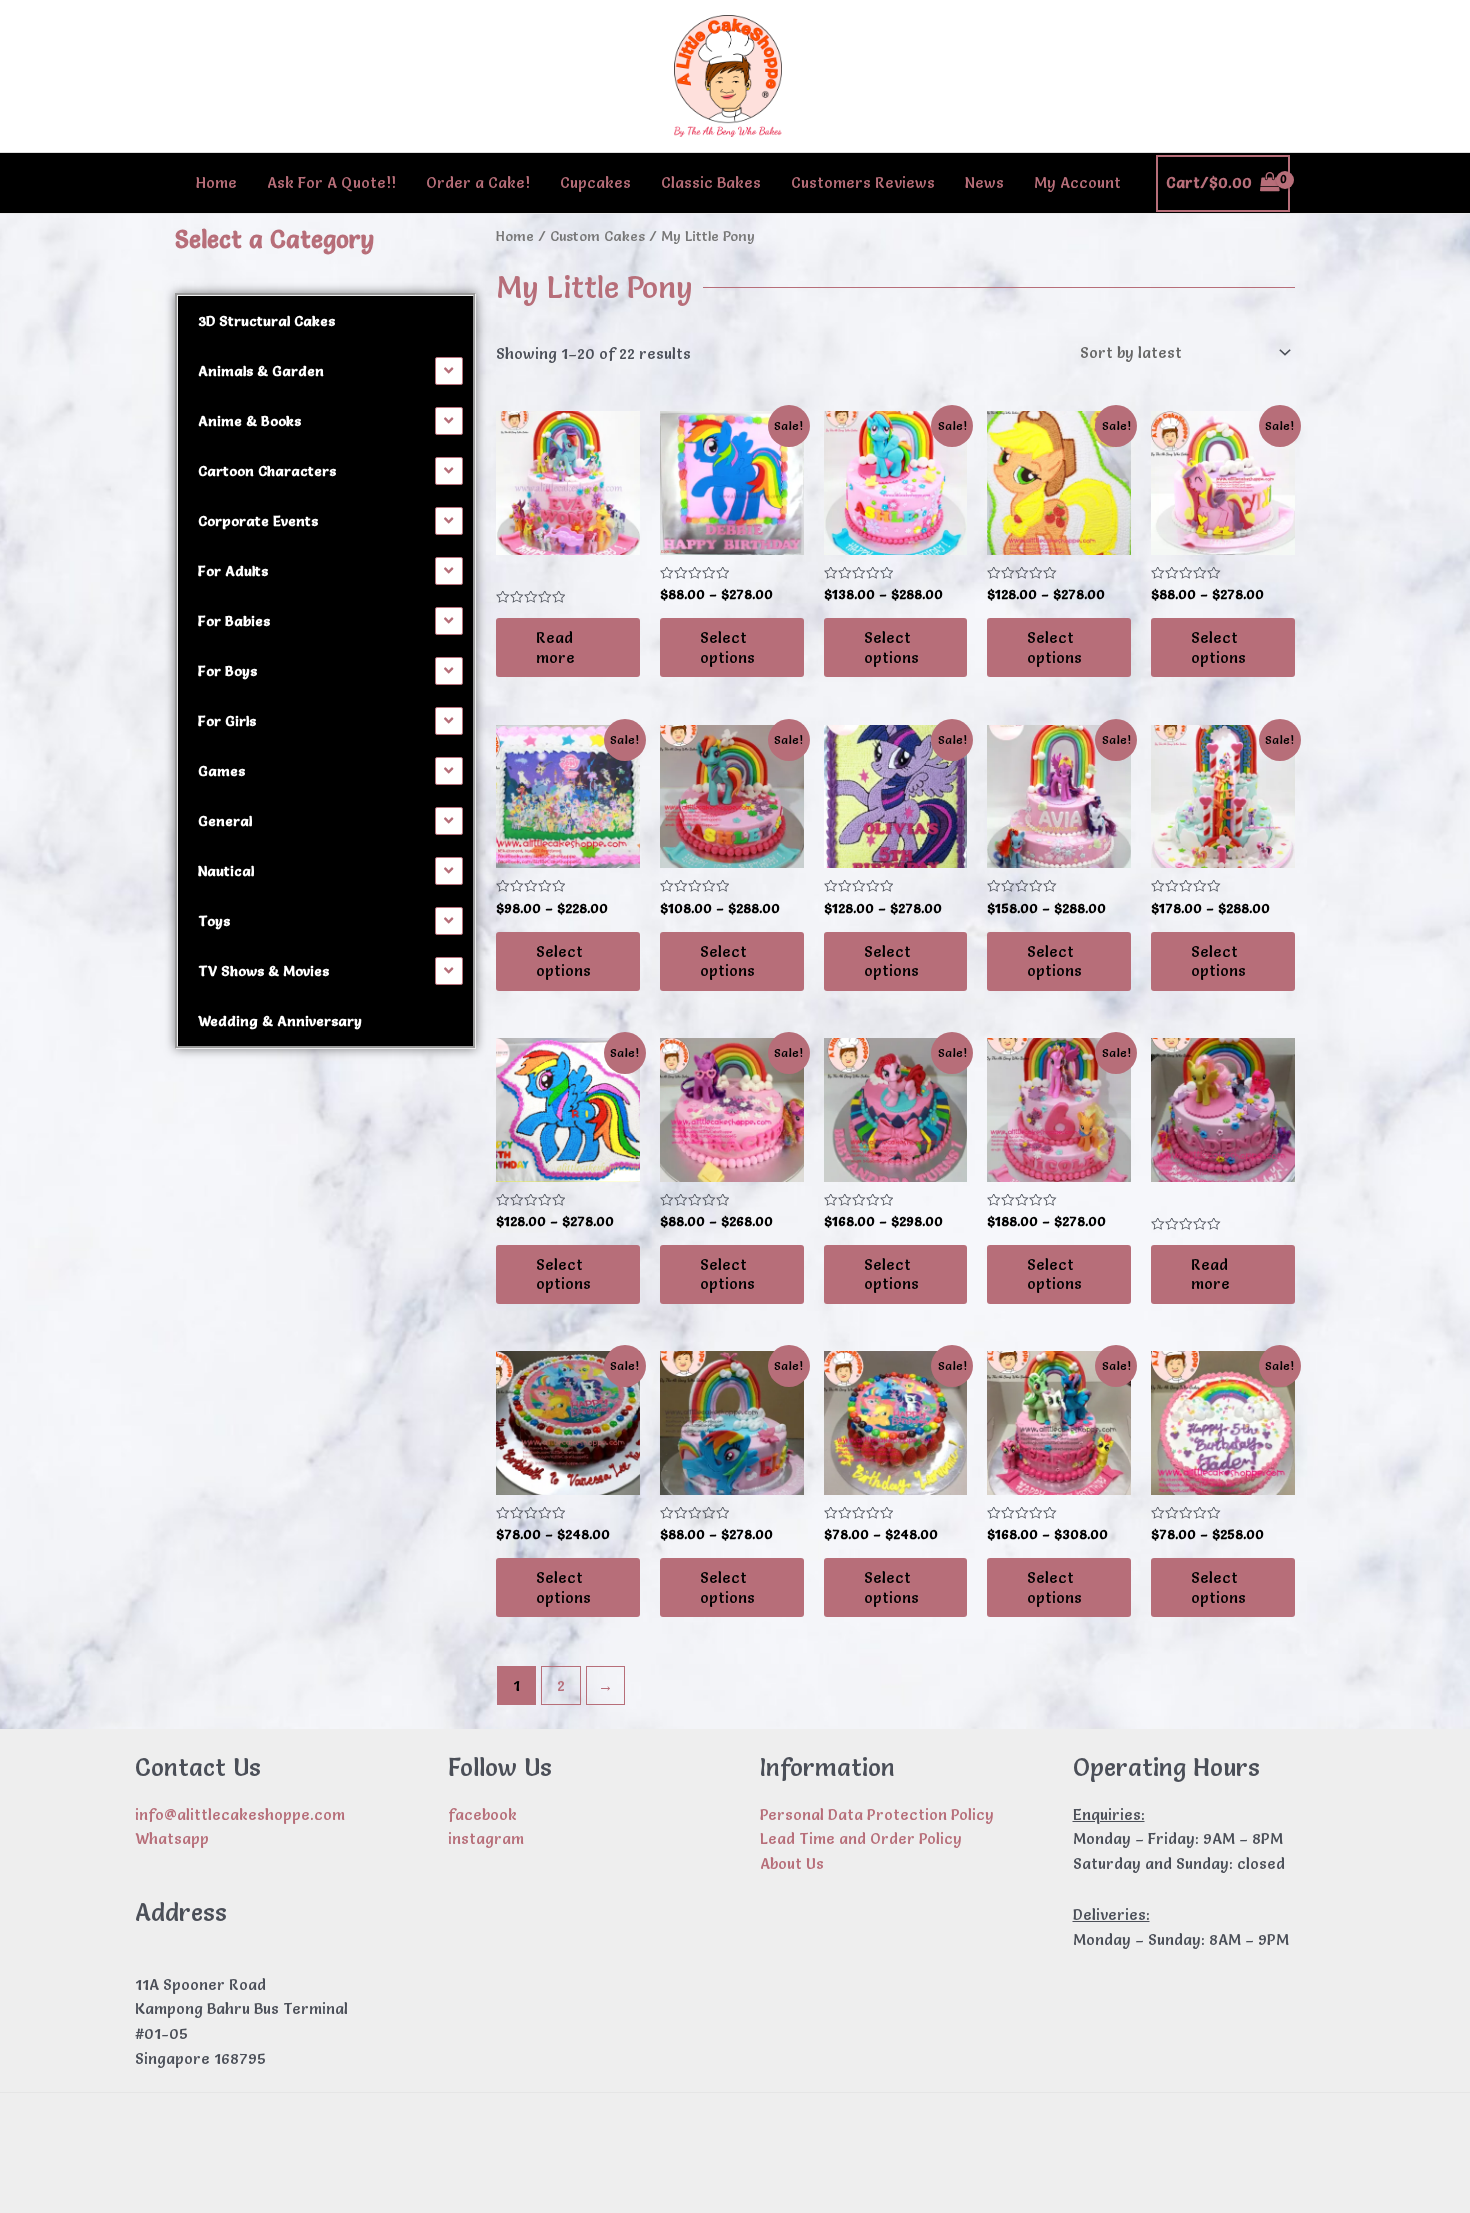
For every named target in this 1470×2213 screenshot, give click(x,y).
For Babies (234, 621)
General (225, 821)
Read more (555, 647)
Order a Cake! (478, 182)
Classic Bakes (711, 182)
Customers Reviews (863, 182)
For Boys (227, 671)
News (984, 182)
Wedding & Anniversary (280, 1021)
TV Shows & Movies (263, 971)
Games (221, 771)
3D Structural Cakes (266, 321)
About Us (792, 1863)
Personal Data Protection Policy (877, 1814)
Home (216, 182)
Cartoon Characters (267, 471)
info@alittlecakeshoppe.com (240, 1814)
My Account (1077, 182)
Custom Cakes (597, 236)
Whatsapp (172, 1838)
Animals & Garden (261, 371)
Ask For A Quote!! (331, 182)
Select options (727, 647)
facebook (482, 1814)
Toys (214, 921)
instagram (486, 1838)
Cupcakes (595, 182)
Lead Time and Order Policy (861, 1838)
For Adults (233, 571)
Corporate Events (258, 521)
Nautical (226, 871)
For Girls (227, 721)
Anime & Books (249, 421)
